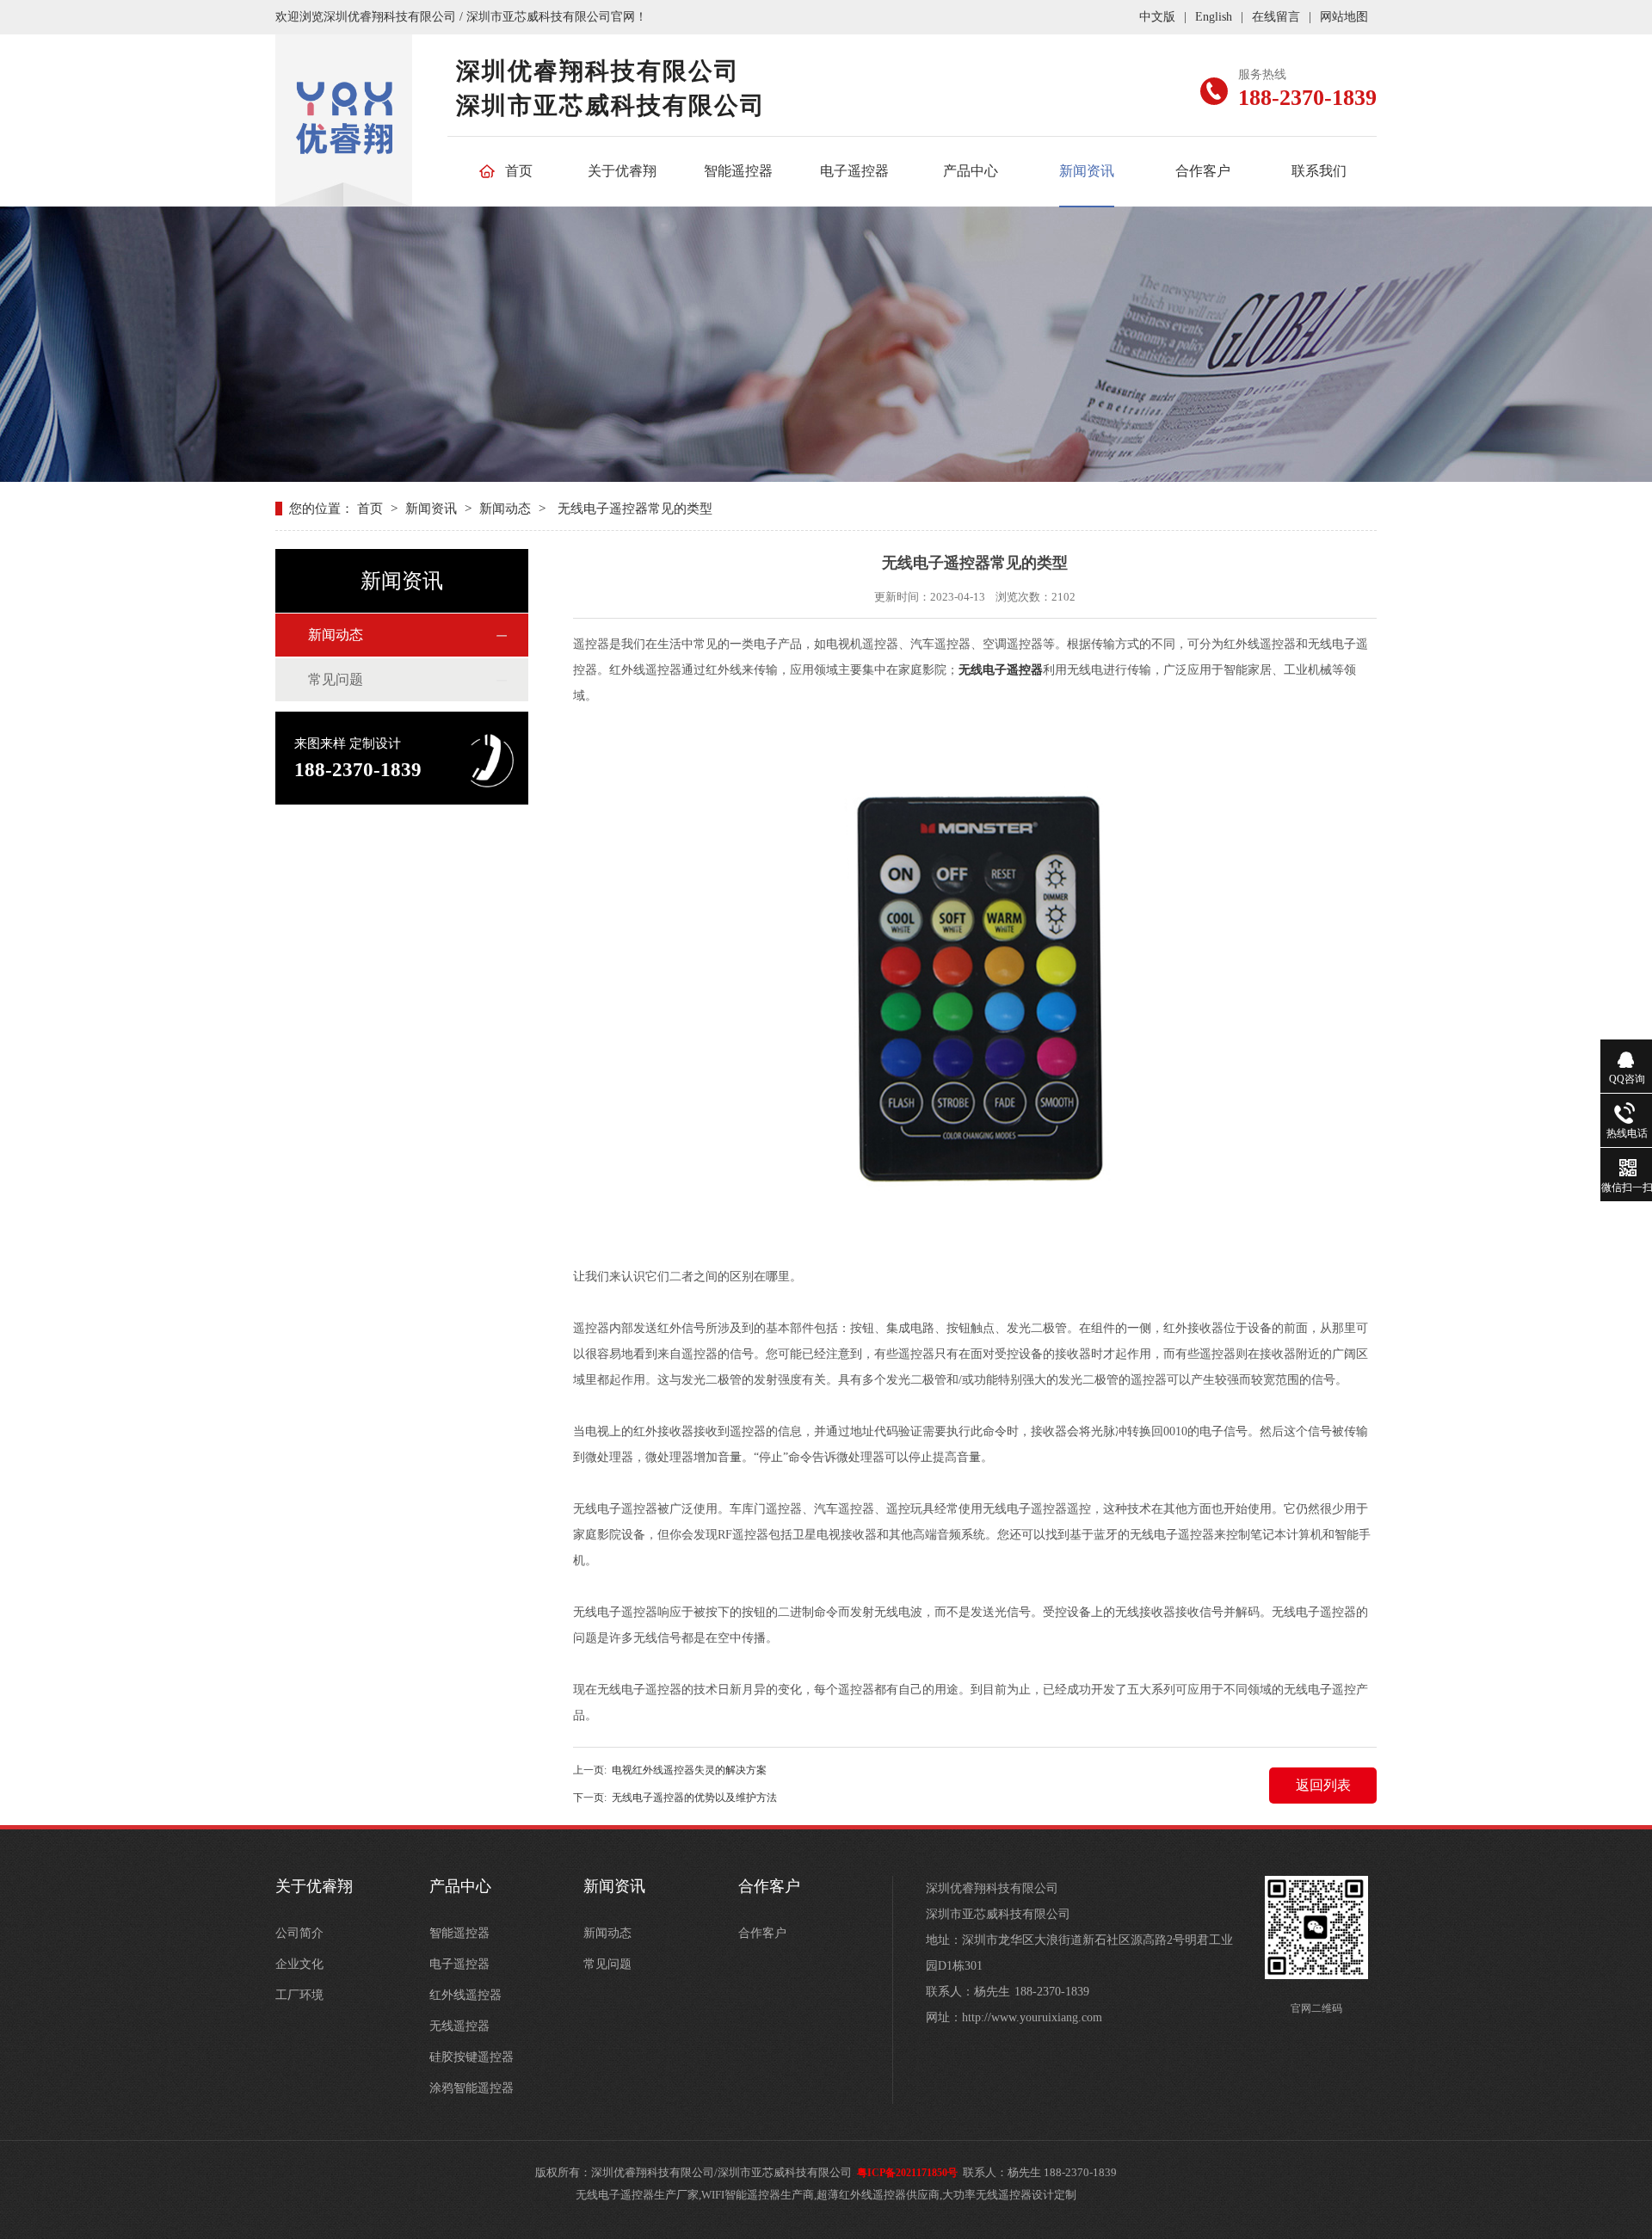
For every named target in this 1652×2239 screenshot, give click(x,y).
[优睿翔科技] (344, 147)
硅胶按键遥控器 (472, 2057)
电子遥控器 (854, 171)
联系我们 (1319, 171)
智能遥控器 (738, 171)
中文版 (1157, 17)
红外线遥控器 (465, 1995)
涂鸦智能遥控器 (472, 2088)
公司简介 (299, 1933)
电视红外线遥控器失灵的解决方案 (689, 1770)
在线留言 (1276, 17)
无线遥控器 (459, 2026)
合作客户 (1203, 171)
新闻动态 (505, 509)
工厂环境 (299, 1995)
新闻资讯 (1087, 171)
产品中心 (971, 171)
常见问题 (336, 679)
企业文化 (299, 1964)
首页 (519, 171)
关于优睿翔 (622, 171)
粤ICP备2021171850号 (907, 2173)
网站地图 (1344, 17)
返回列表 (1323, 1785)
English (1214, 17)
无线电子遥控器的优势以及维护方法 (694, 1798)
